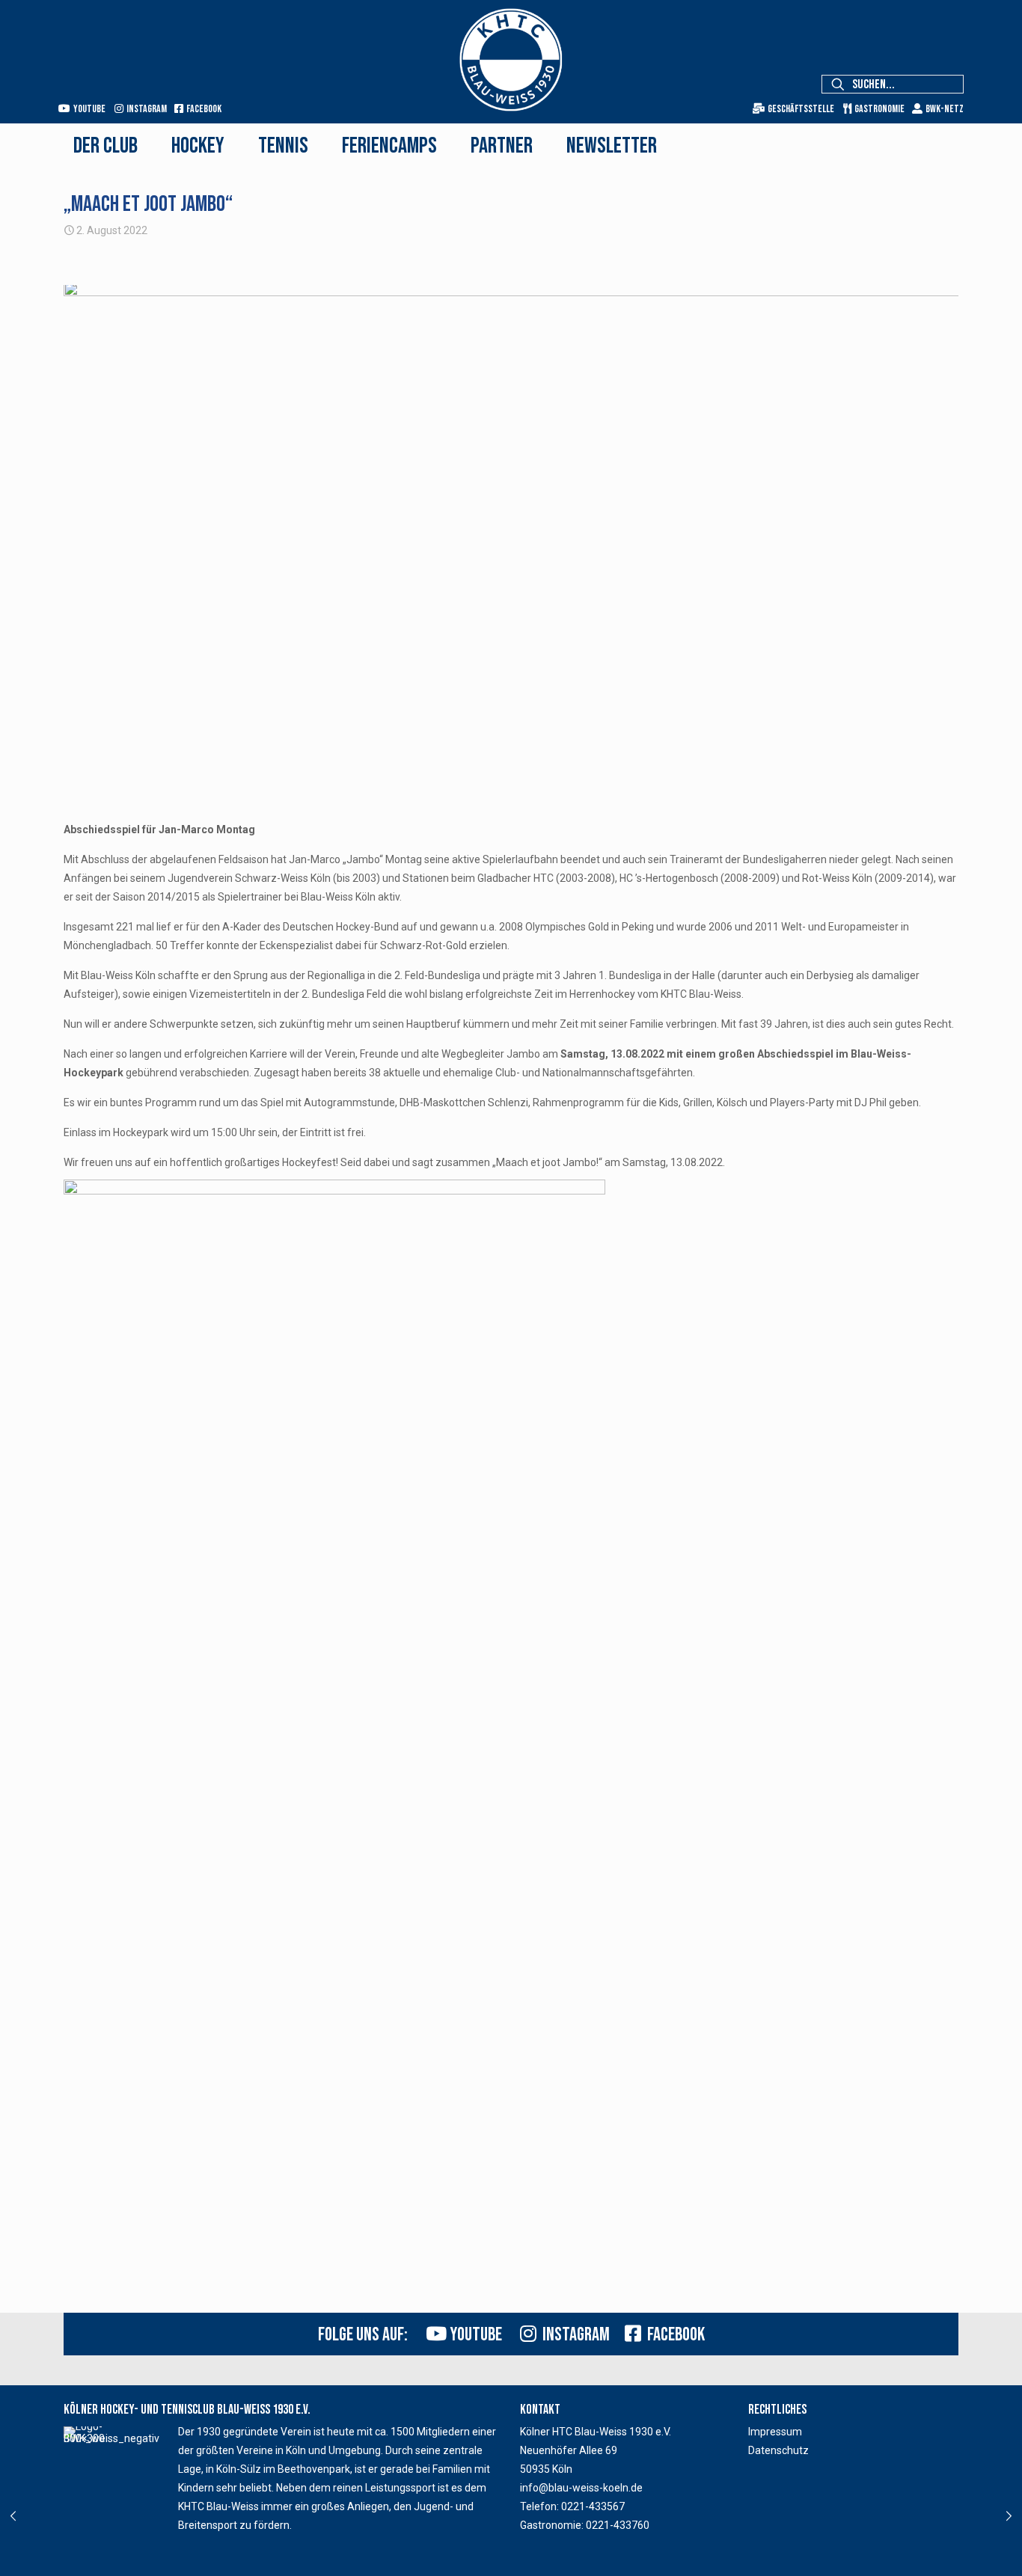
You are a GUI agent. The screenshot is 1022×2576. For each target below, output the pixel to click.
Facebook (202, 109)
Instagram (145, 109)
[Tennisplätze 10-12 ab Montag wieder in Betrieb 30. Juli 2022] (13, 2516)
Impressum (775, 2432)
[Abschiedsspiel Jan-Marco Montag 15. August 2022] (1009, 2516)
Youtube (88, 109)
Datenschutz (778, 2450)
